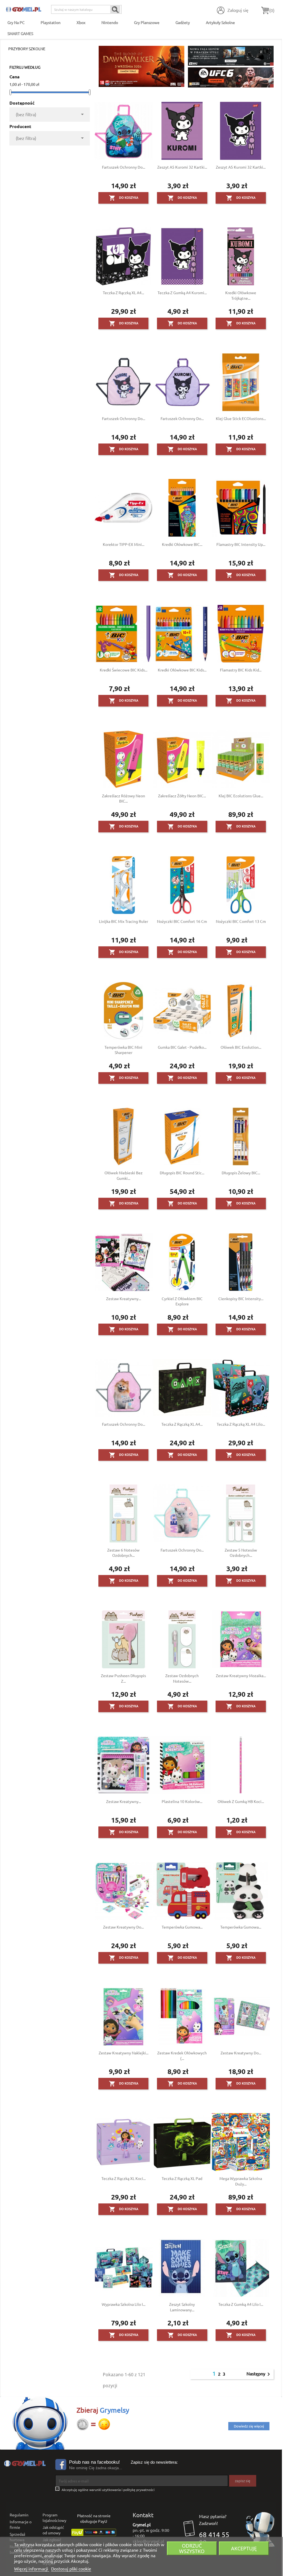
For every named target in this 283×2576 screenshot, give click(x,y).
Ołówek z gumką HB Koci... (241, 1801)
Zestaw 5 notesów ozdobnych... (241, 1553)
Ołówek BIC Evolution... (241, 1047)
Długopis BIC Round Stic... (182, 1173)
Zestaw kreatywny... (124, 1298)
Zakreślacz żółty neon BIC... (182, 796)
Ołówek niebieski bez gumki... (124, 1175)
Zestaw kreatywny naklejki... (124, 2053)
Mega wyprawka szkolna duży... (241, 2181)
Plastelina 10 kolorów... (182, 1801)
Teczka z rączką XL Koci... (124, 2178)
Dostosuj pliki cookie (71, 2569)
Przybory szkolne (27, 49)
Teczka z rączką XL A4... (123, 293)
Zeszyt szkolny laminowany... (182, 2307)
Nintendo (110, 22)
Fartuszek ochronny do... (124, 167)
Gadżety (183, 22)
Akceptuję (244, 2548)
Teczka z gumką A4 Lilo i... (241, 2304)
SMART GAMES (20, 33)
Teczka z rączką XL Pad (182, 2178)
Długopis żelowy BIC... (241, 1173)
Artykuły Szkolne (220, 22)
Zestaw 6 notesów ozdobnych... (123, 1553)
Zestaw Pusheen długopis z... (123, 1678)
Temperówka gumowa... (182, 1927)
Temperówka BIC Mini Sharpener (123, 1050)
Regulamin (19, 2515)
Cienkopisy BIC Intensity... (241, 1298)
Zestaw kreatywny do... (123, 1927)
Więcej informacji (32, 2569)
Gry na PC (16, 22)
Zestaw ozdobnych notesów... (182, 1678)
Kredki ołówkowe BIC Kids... (182, 670)
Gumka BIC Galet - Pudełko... (182, 1047)
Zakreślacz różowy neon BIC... (124, 798)
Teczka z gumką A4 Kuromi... (182, 293)
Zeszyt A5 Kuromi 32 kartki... (182, 167)
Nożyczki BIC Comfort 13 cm (241, 921)
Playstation (51, 22)
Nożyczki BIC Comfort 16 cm (182, 921)
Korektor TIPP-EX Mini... (124, 544)
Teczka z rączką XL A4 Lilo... (241, 1424)
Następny (259, 2374)
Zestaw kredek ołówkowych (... (182, 2056)
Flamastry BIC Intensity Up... (241, 544)
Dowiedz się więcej (249, 2426)
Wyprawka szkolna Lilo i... (124, 2304)
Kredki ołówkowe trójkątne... (241, 295)
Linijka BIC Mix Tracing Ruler (124, 921)
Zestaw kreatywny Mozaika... (241, 1675)
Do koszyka (124, 198)
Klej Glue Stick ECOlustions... (241, 418)
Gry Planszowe (147, 22)
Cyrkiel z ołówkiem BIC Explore (182, 1301)
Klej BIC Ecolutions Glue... (241, 796)
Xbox (81, 22)
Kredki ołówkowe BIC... (182, 544)
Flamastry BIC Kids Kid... (241, 670)
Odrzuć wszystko (192, 2548)
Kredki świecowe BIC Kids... (124, 670)
